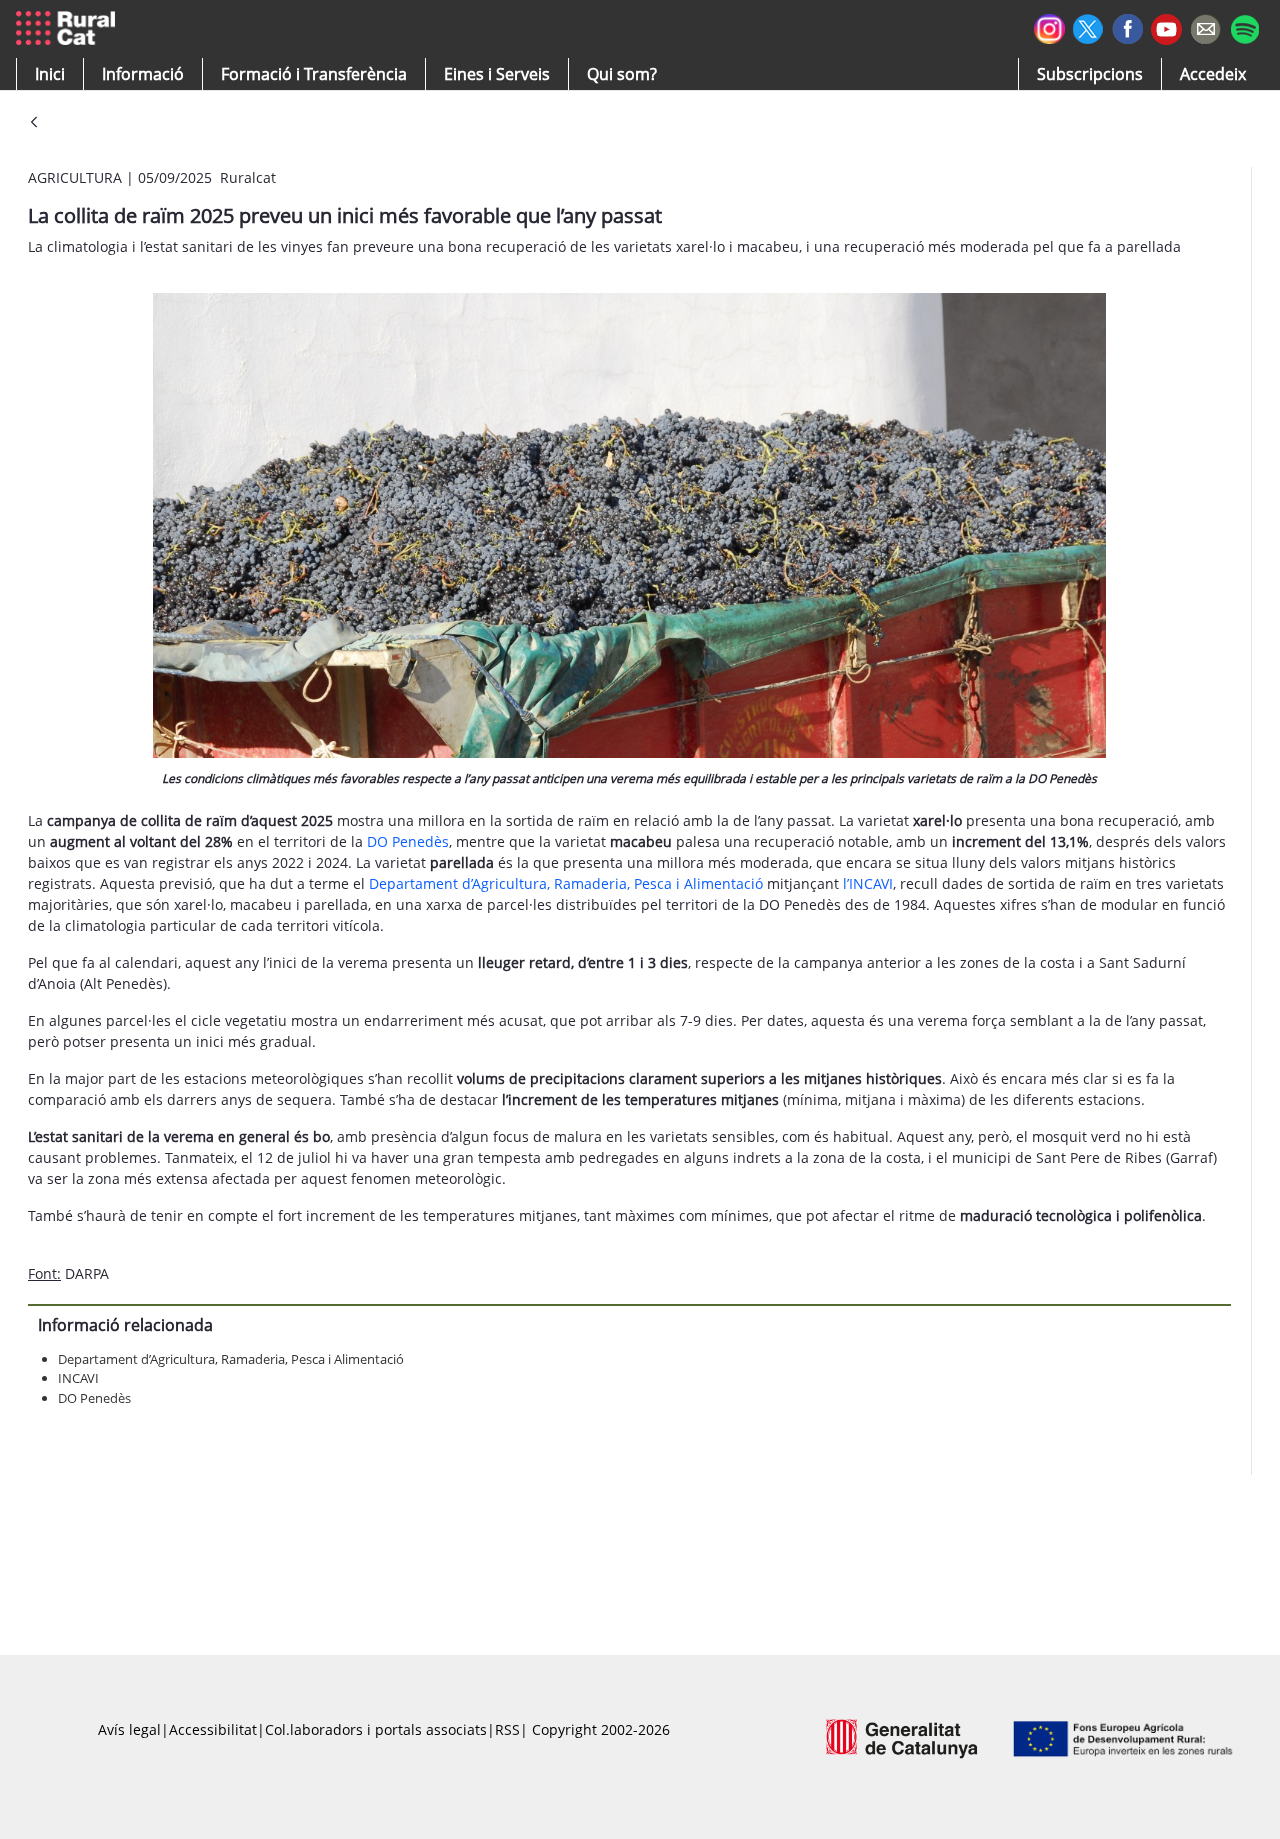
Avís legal (129, 1729)
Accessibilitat (213, 1729)
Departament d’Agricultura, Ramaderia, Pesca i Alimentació (566, 883)
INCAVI (78, 1378)
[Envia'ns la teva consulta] (1205, 26)
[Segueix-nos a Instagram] (1049, 26)
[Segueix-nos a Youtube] (1166, 27)
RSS (507, 1729)
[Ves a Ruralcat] (69, 29)
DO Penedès (408, 841)
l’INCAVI (868, 883)
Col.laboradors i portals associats (376, 1729)
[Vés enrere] (34, 123)
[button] (50, 74)
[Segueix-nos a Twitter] (1088, 26)
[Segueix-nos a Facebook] (1127, 26)
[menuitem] (314, 74)
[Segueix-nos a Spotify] (1244, 26)
